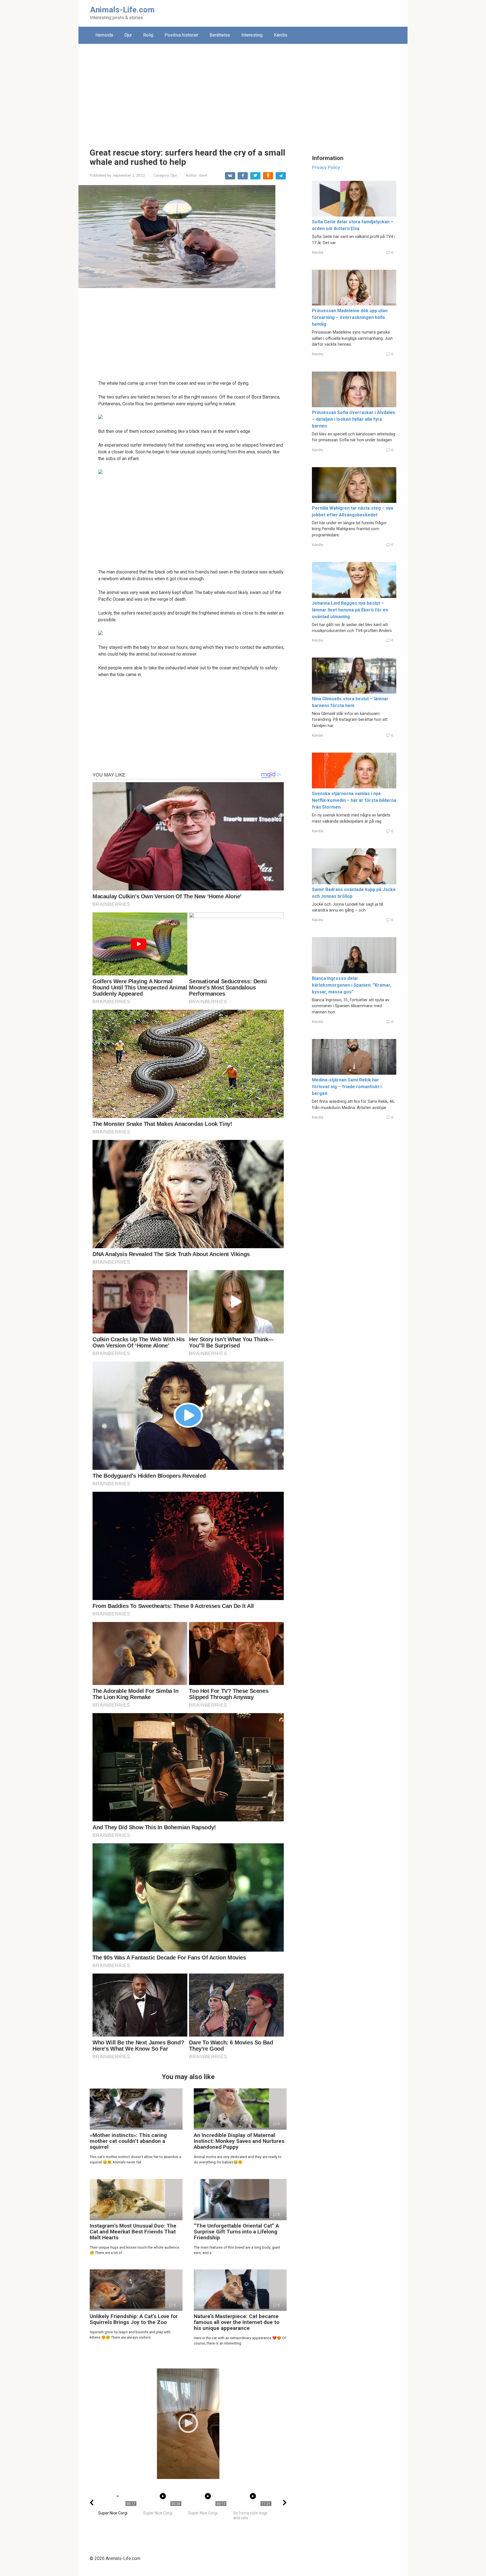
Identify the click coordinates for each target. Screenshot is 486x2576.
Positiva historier (181, 35)
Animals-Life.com (122, 10)
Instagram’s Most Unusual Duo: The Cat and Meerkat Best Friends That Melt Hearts (133, 2232)
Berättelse (220, 35)
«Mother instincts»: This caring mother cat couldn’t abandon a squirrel (128, 2141)
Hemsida (104, 35)
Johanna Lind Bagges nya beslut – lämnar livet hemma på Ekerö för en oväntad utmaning (350, 610)
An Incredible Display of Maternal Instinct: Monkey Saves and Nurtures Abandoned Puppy (239, 2141)
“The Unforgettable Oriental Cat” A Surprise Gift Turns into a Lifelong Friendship (236, 2232)
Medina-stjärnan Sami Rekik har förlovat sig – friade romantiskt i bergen (347, 1087)
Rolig (148, 35)
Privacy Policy (326, 167)
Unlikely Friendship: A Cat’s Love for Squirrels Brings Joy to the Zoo (134, 2319)
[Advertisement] (243, 92)
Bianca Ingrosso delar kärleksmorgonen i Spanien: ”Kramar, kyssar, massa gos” (352, 985)
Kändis (281, 35)
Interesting (252, 35)
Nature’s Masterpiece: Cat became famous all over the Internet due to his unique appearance (237, 2322)
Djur (128, 35)
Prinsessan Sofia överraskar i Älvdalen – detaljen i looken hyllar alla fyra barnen (354, 419)
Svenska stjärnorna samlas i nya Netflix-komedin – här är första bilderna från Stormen (354, 800)
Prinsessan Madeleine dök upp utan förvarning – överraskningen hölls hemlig (350, 317)
